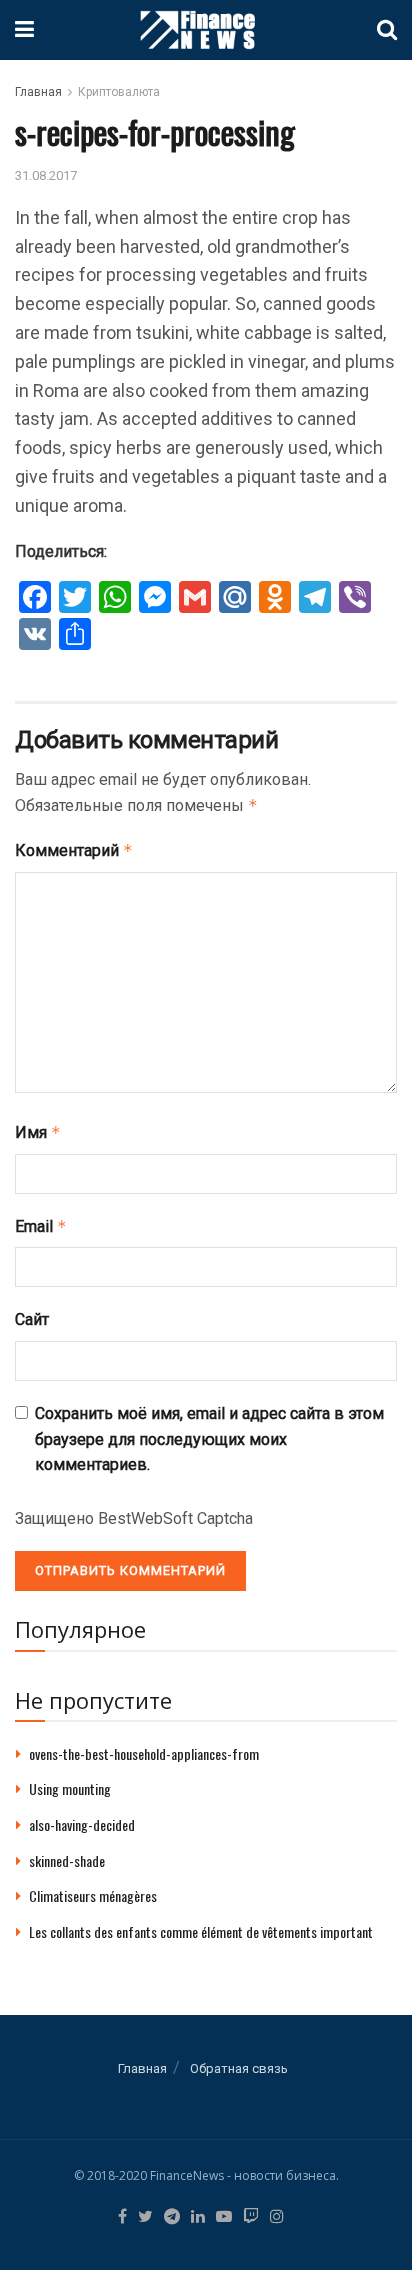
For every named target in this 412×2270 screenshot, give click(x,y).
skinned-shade (67, 1860)
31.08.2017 (46, 175)
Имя (38, 1132)
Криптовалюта (119, 92)
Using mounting (70, 1788)
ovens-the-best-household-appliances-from (144, 1753)
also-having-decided (82, 1824)
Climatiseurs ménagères (93, 1895)
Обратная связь (239, 2068)
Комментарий (74, 850)
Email (41, 1226)
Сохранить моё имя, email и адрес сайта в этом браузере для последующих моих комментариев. (209, 1439)
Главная (38, 92)
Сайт (32, 1319)
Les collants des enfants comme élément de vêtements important (201, 1931)
